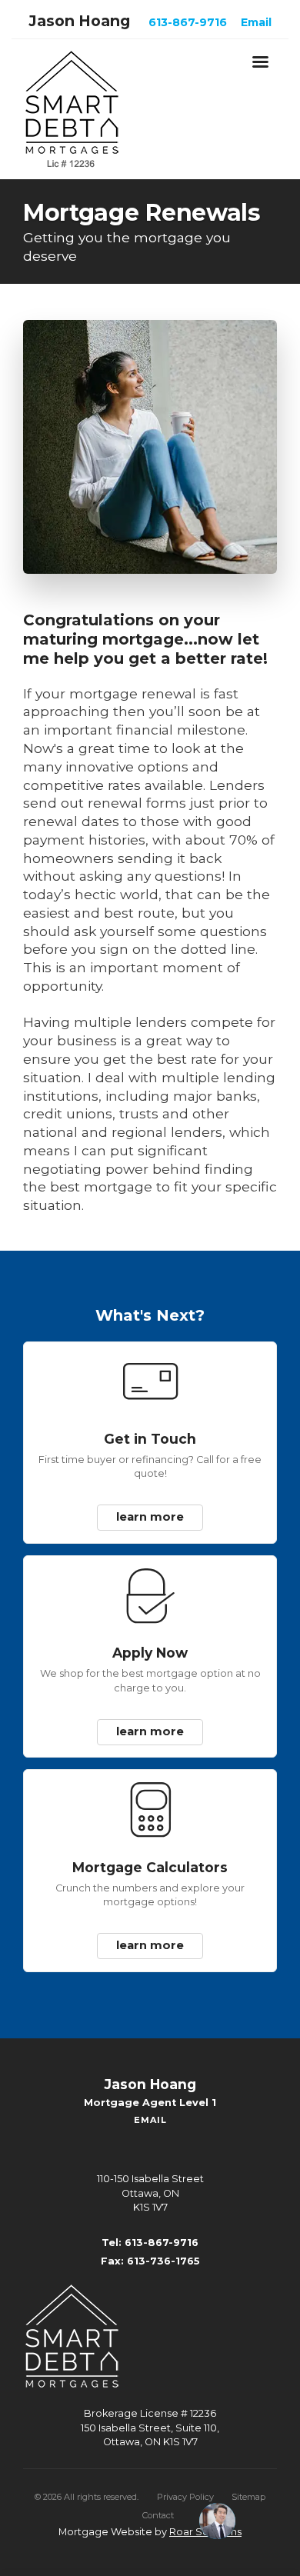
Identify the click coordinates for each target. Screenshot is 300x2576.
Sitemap (248, 2481)
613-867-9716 (188, 22)
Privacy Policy (185, 2481)
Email (256, 22)
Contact (158, 2499)
